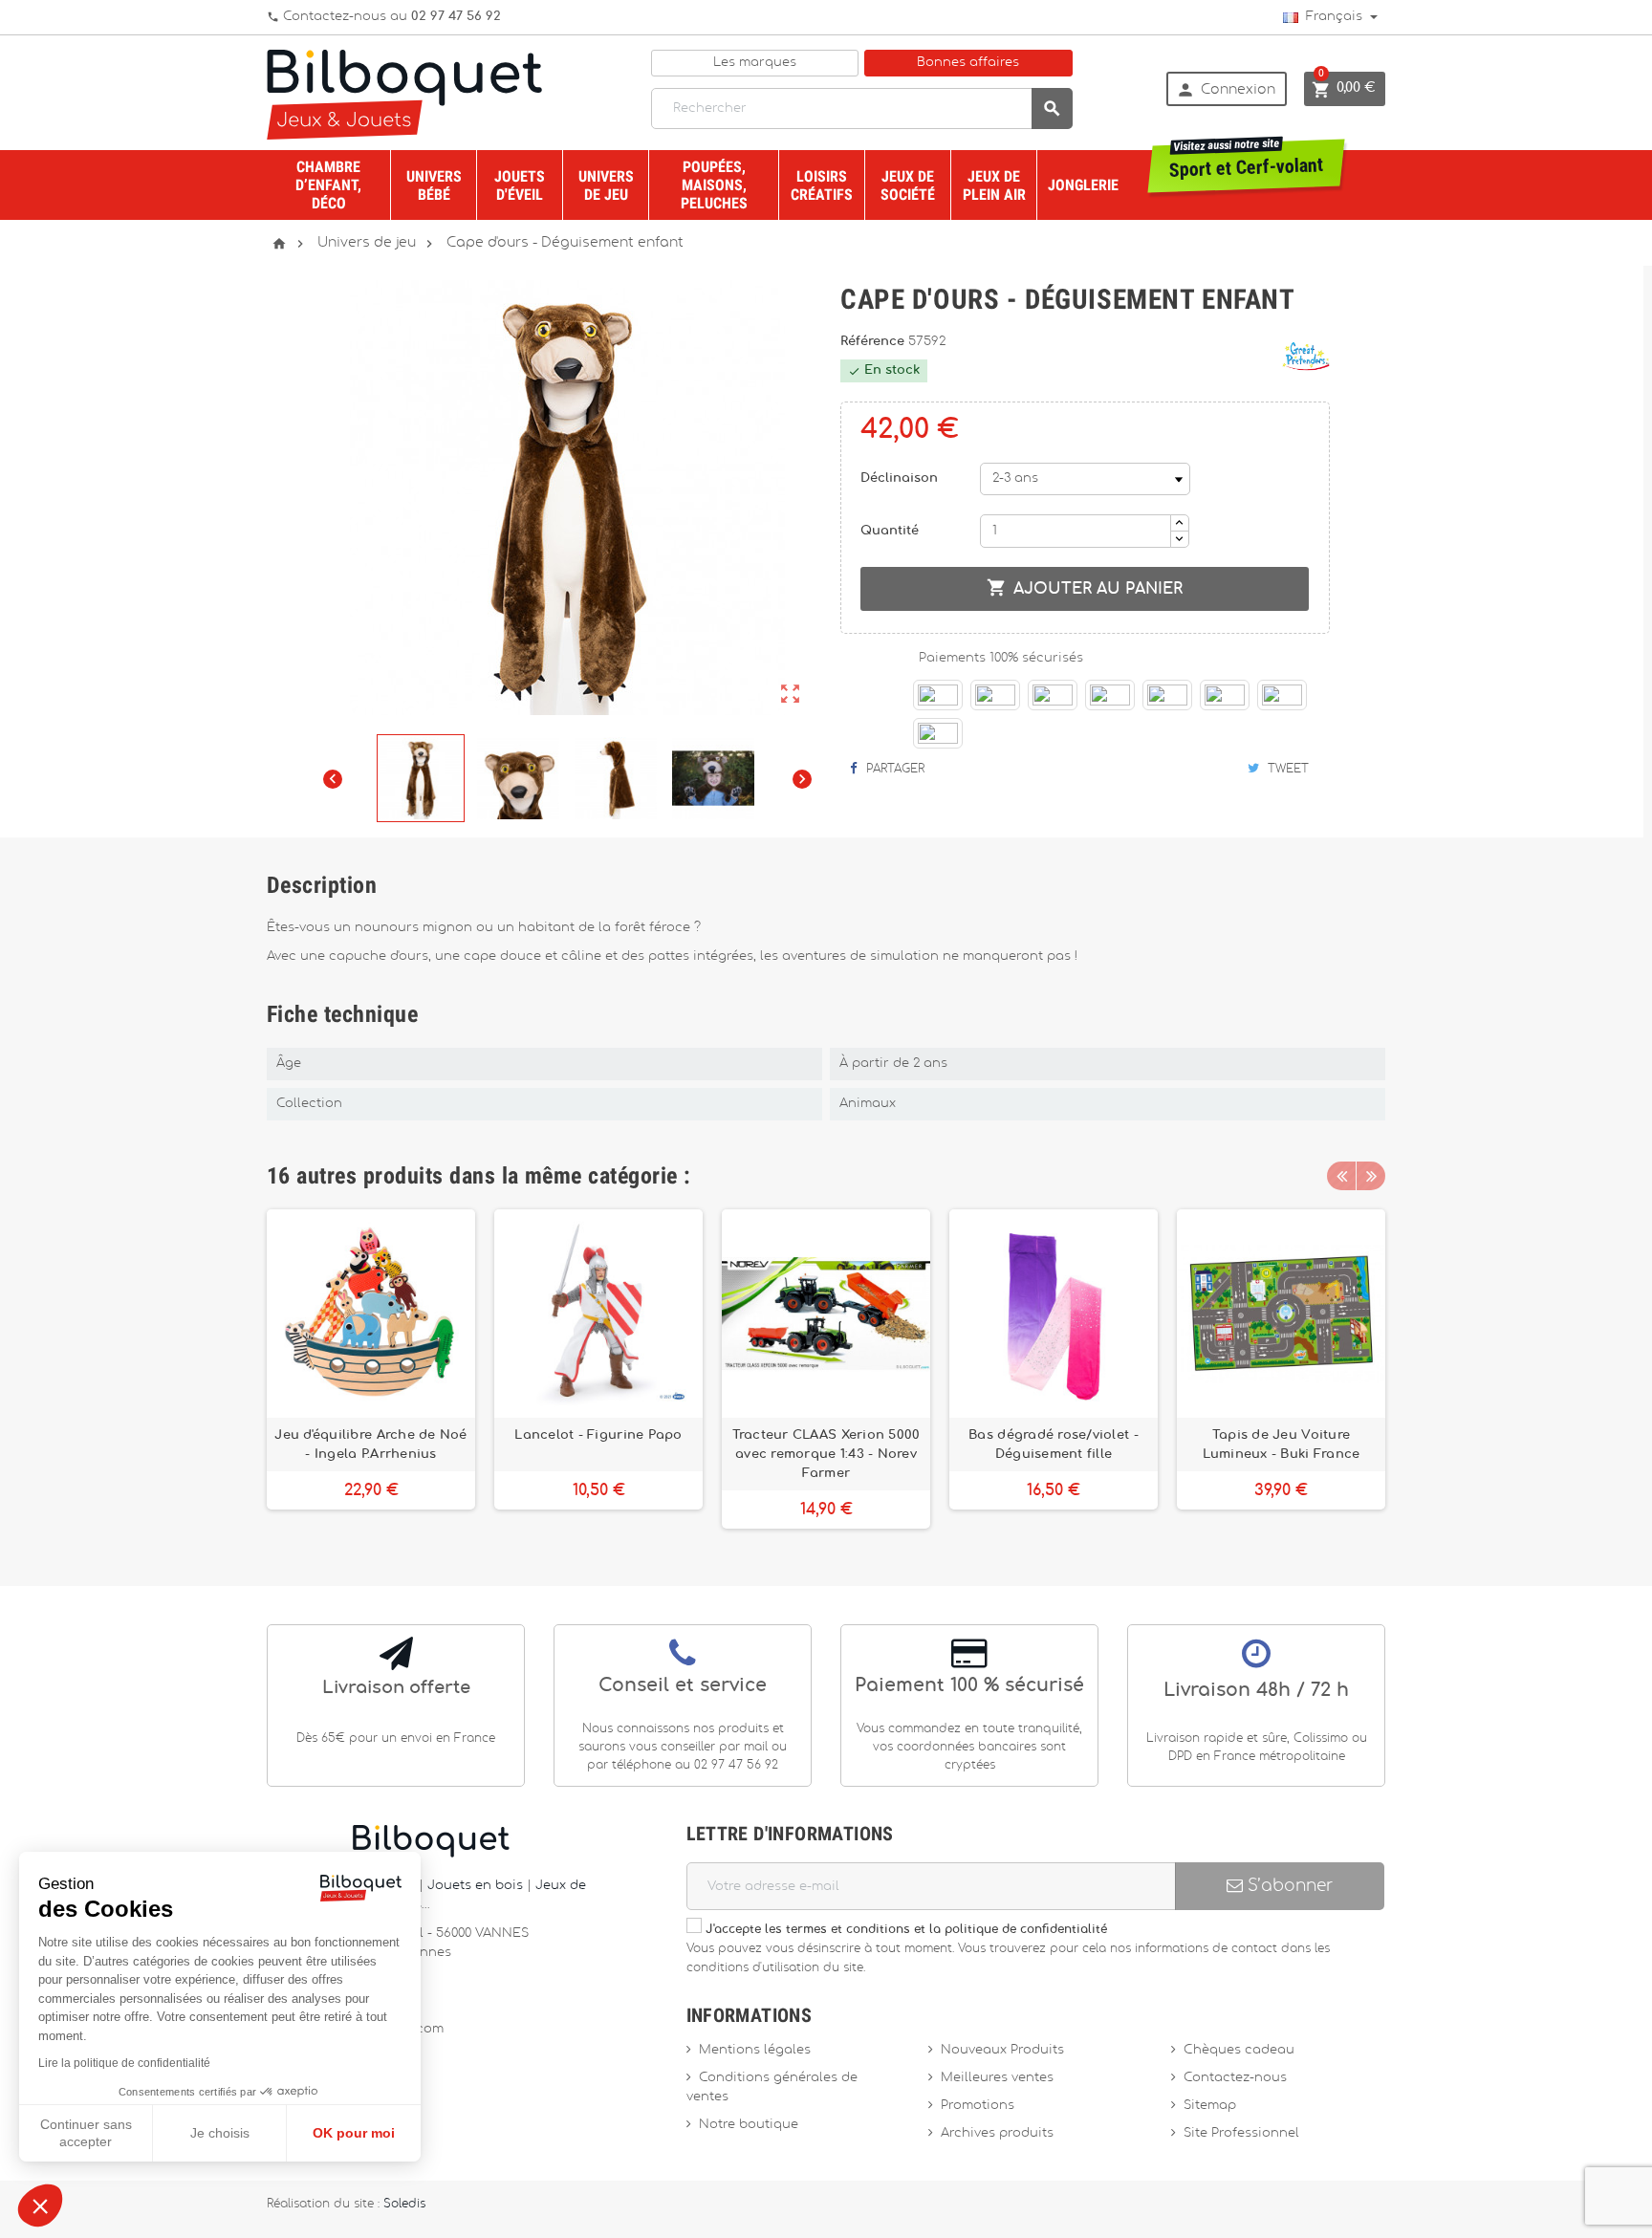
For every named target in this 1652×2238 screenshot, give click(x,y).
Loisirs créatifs (822, 185)
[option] (371, 1369)
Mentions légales (755, 2050)
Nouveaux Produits (1002, 2050)
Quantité (890, 531)
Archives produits (997, 2133)
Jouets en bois (477, 1886)
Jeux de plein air (994, 185)
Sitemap (1210, 2106)
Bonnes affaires (968, 63)
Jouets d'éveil (520, 185)
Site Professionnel (1241, 2133)
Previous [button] (1341, 1176)
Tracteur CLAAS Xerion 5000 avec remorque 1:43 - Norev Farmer (826, 1454)
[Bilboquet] (404, 93)
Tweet (1286, 769)
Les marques (755, 63)
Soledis (404, 2204)
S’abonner (1288, 1886)
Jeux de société (908, 185)
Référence (874, 342)
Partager (893, 769)
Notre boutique (749, 2125)
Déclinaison (899, 478)
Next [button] (1371, 1176)
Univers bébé (434, 185)
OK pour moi (354, 2133)
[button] (40, 2205)
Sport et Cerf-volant (1247, 161)
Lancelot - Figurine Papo (598, 1435)
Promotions (978, 2106)
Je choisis (220, 2133)
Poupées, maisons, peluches (714, 185)
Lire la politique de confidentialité (124, 2063)
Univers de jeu (606, 185)
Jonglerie (1083, 185)
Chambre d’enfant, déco (328, 185)
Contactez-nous (1235, 2078)
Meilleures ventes (997, 2078)
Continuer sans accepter (86, 2133)
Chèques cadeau (1239, 2050)
